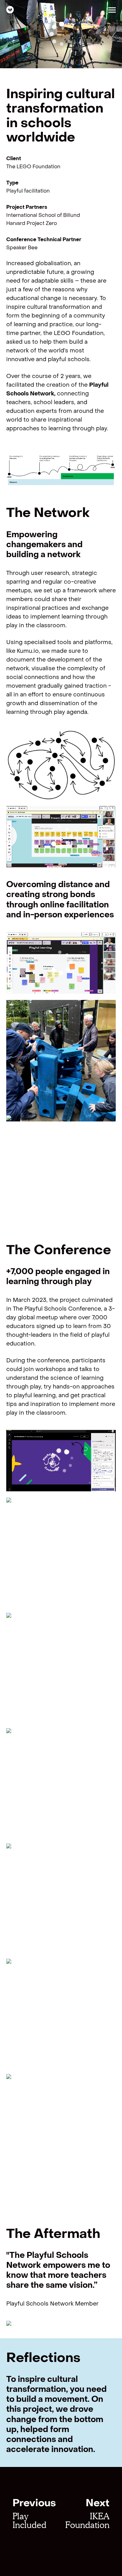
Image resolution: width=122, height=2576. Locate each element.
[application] (61, 34)
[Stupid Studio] (10, 10)
